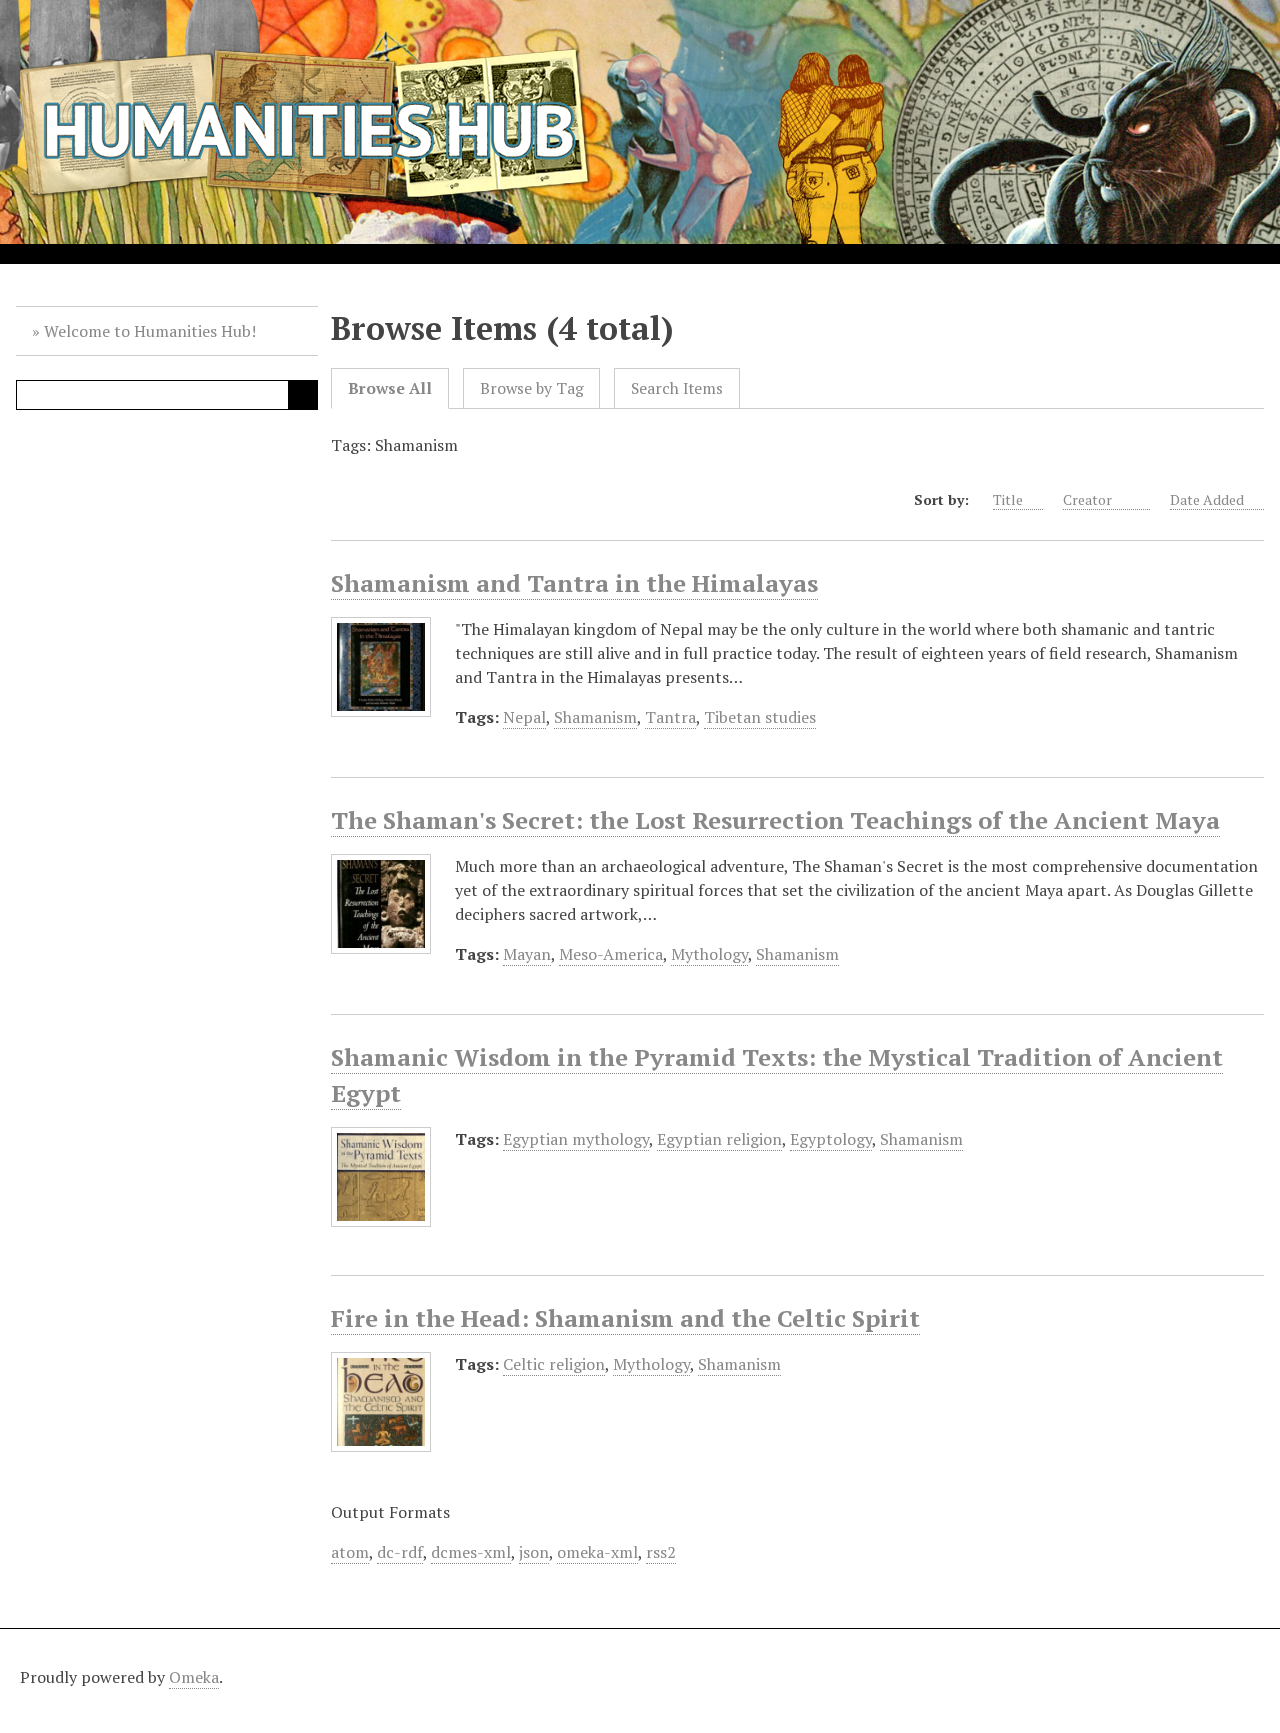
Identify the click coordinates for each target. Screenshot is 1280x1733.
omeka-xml (597, 1552)
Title (1008, 499)
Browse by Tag (532, 388)
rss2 (661, 1552)
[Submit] (303, 395)
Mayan (527, 954)
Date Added (1207, 499)
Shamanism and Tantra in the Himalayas (574, 583)
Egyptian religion (719, 1139)
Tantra (670, 717)
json (534, 1552)
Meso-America (611, 954)
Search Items (677, 388)
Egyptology (831, 1139)
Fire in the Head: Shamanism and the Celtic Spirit (625, 1318)
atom (350, 1552)
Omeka (194, 1677)
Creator (1089, 499)
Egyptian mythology (576, 1139)
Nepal (524, 717)
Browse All (390, 388)
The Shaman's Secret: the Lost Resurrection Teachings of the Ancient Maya (775, 820)
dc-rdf (400, 1552)
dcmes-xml (471, 1552)
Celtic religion (554, 1364)
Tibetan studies (760, 717)
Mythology (709, 954)
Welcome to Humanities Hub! (150, 331)
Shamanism (595, 717)
